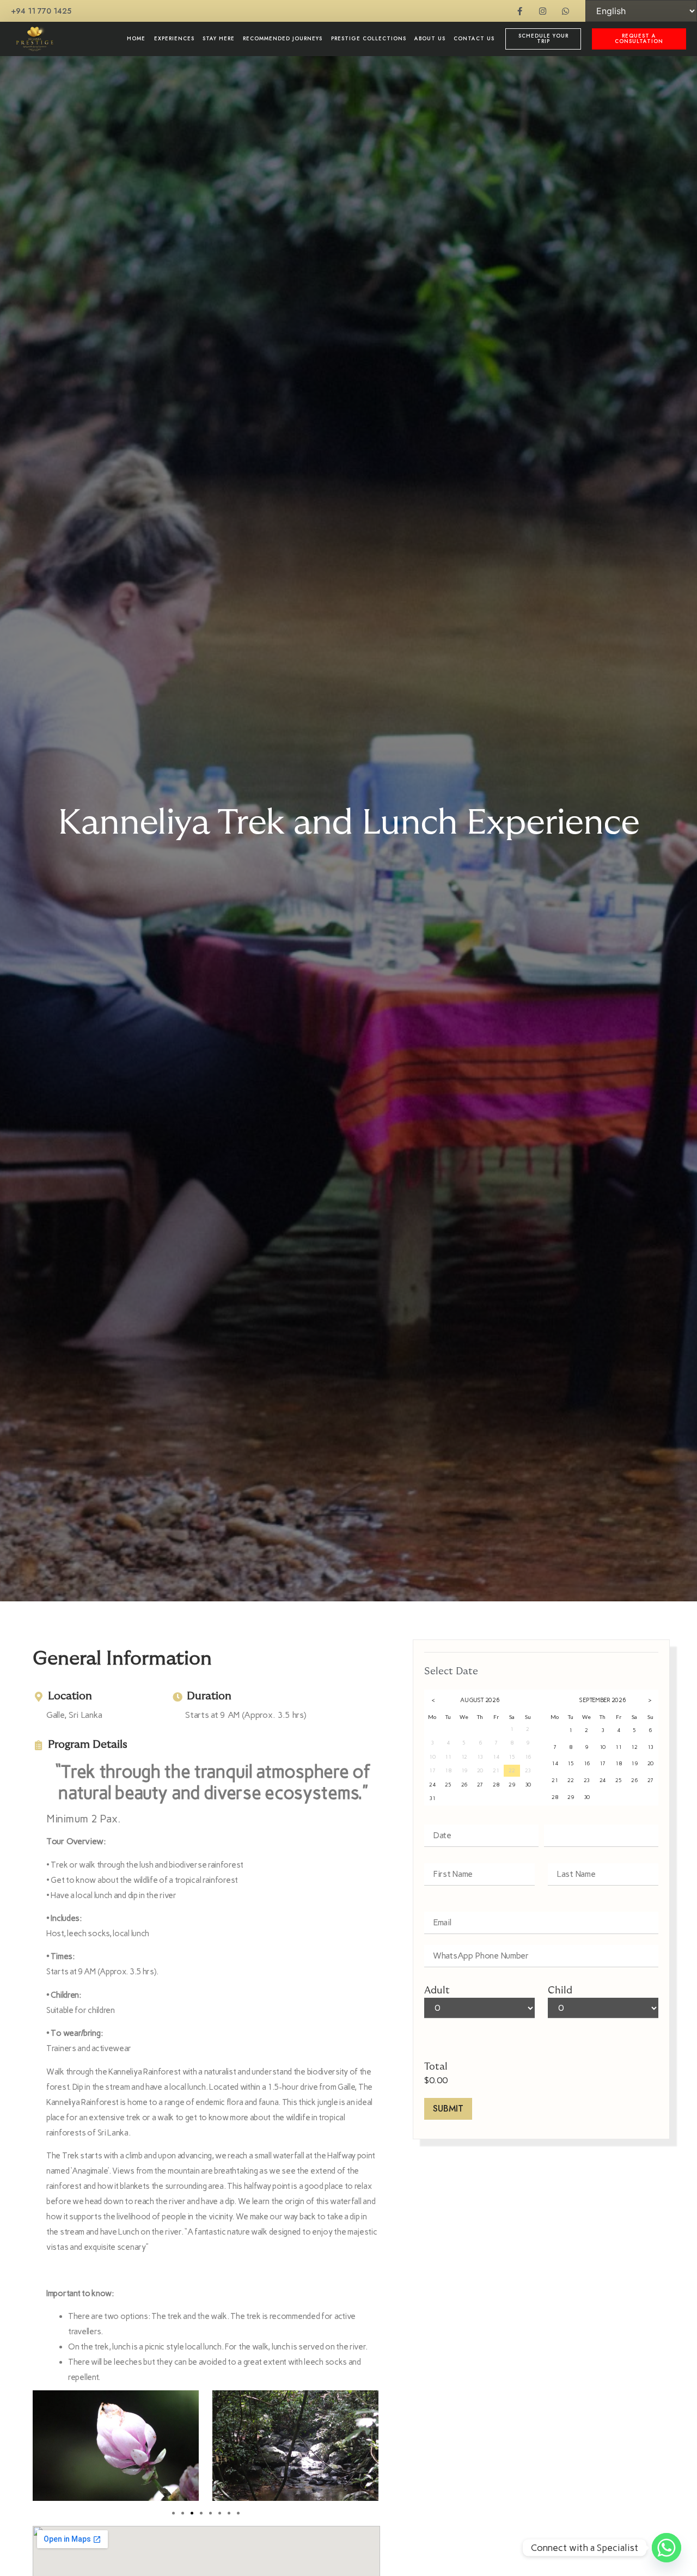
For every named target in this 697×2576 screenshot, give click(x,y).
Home (136, 39)
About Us (430, 39)
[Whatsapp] (565, 11)
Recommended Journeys (283, 39)
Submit (448, 2109)
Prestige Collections (369, 39)
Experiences (174, 39)
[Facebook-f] (520, 11)
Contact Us (474, 39)
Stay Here (219, 39)
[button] (173, 2513)
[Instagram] (543, 11)
